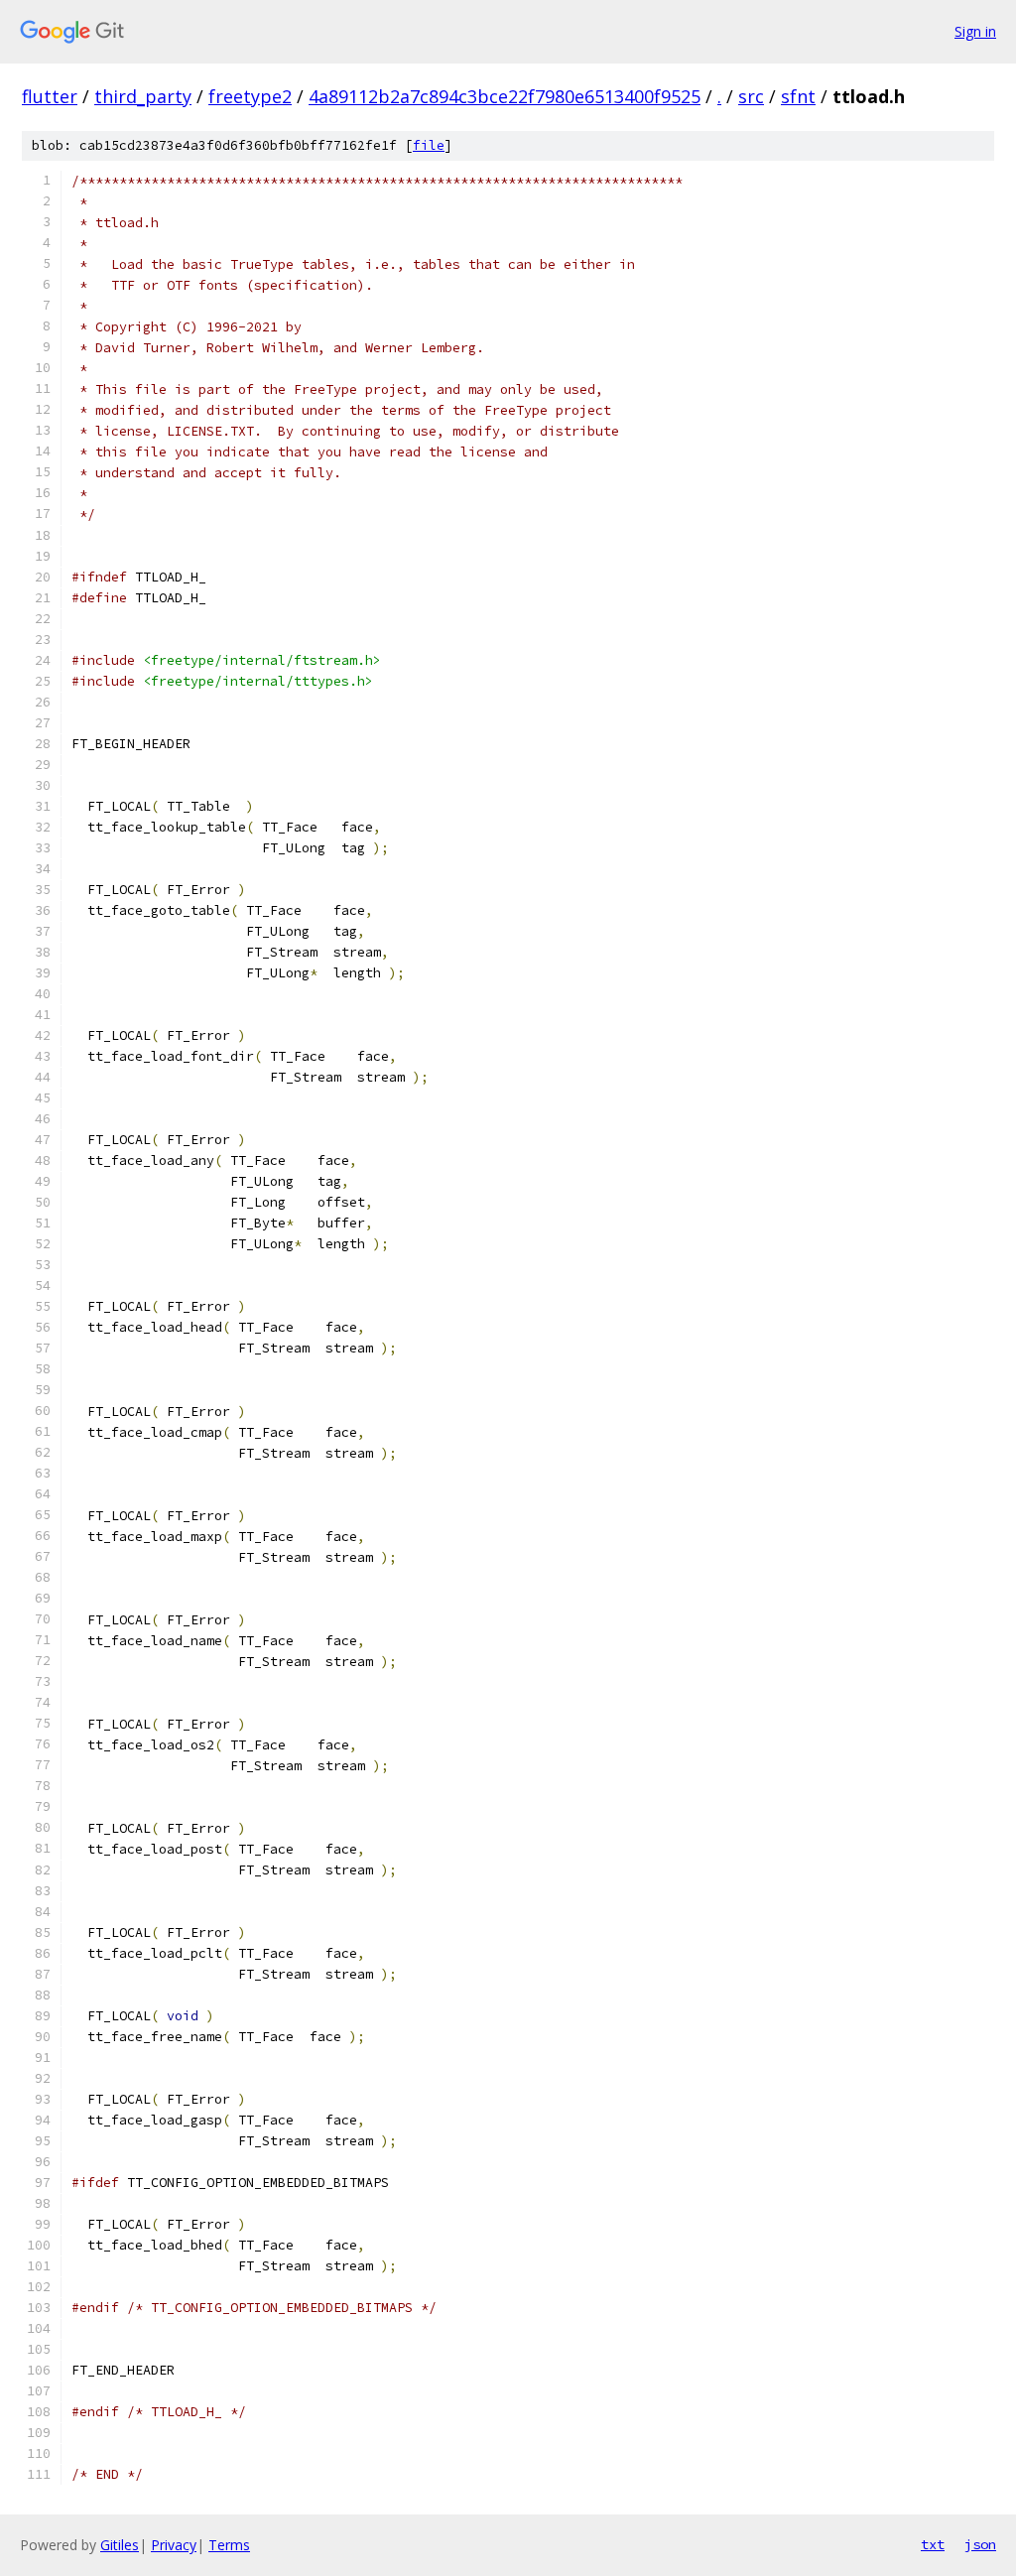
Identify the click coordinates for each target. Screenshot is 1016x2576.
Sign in (975, 31)
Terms (229, 2545)
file (429, 145)
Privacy (174, 2545)
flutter (50, 96)
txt (933, 2544)
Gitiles (120, 2545)
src (751, 96)
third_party (143, 96)
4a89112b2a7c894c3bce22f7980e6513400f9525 (505, 96)
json (980, 2544)
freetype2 (250, 96)
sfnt (798, 96)
